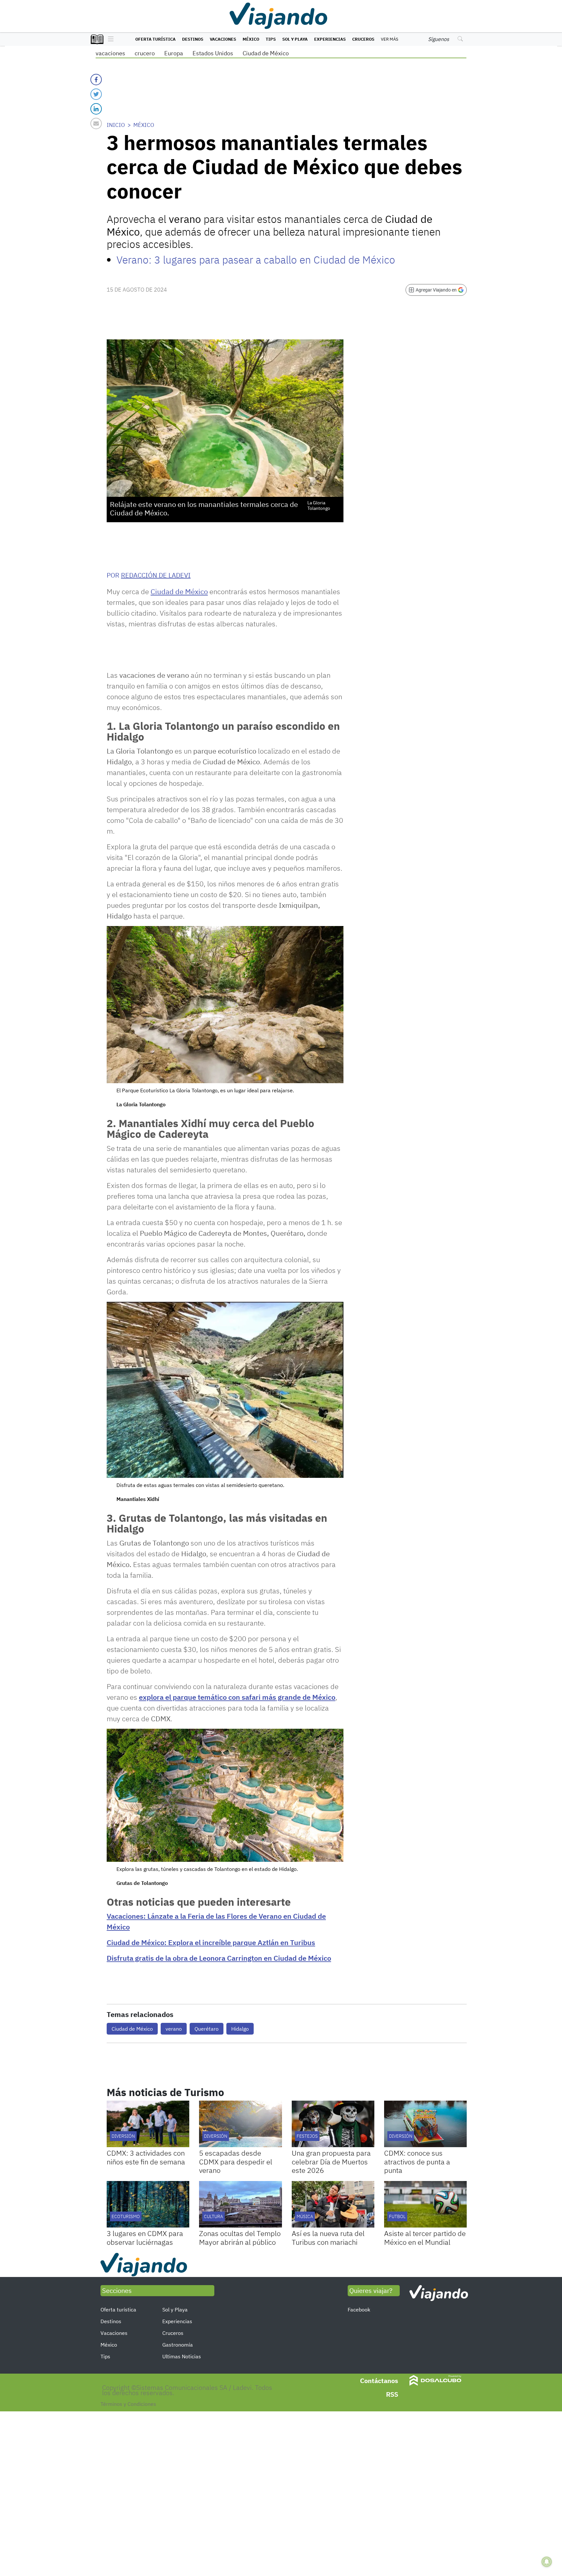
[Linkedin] (96, 109)
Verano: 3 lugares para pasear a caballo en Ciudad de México (256, 260)
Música (305, 2216)
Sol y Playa (295, 39)
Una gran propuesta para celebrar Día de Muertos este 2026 (331, 2161)
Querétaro (207, 2029)
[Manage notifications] (547, 2562)
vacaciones (110, 53)
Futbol (397, 2216)
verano (174, 2029)
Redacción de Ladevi (156, 575)
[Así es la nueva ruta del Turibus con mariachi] (333, 2204)
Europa (174, 53)
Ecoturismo (126, 2216)
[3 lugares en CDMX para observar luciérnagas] (148, 2204)
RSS (392, 2394)
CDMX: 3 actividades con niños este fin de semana (146, 2157)
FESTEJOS (307, 2136)
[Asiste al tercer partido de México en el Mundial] (425, 2204)
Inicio (116, 125)
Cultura (214, 2216)
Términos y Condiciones (128, 2404)
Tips (271, 39)
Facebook (359, 2310)
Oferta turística (155, 39)
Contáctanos (379, 2381)
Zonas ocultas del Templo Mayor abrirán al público (240, 2237)
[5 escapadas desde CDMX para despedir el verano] (240, 2124)
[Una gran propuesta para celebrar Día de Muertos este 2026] (333, 2124)
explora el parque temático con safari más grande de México (237, 1697)
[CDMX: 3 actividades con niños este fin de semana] (148, 2124)
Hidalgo (240, 2029)
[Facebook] (96, 80)
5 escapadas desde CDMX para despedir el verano (236, 2161)
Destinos (193, 39)
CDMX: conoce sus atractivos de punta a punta (417, 2161)
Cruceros (363, 39)
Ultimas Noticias (182, 2356)
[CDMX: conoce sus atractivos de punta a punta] (425, 2124)
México (251, 39)
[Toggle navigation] (109, 39)
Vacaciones (223, 39)
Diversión (123, 2136)
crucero (145, 53)
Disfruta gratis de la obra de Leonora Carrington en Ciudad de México (219, 1958)
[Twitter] (96, 94)
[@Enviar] (96, 123)
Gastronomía (178, 2345)
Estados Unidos (213, 53)
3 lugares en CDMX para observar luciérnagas (145, 2237)
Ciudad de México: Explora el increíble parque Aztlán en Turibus (211, 1942)
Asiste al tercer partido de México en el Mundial (425, 2237)
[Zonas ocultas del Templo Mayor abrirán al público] (240, 2204)
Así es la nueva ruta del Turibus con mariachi (328, 2237)
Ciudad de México (266, 53)
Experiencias (330, 39)
